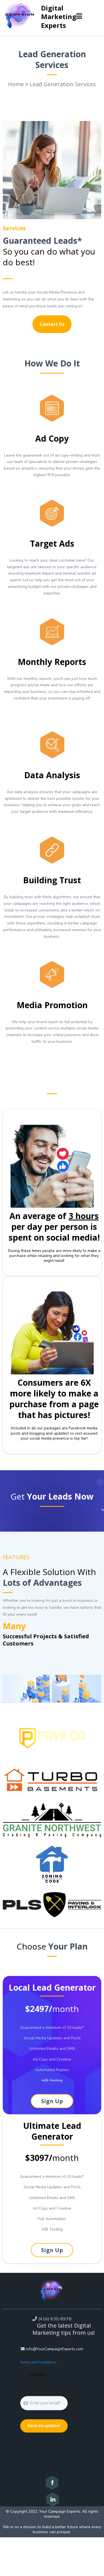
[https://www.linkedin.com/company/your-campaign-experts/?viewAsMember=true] (52, 2499)
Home (16, 84)
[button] (79, 17)
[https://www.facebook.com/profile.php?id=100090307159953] (52, 2483)
